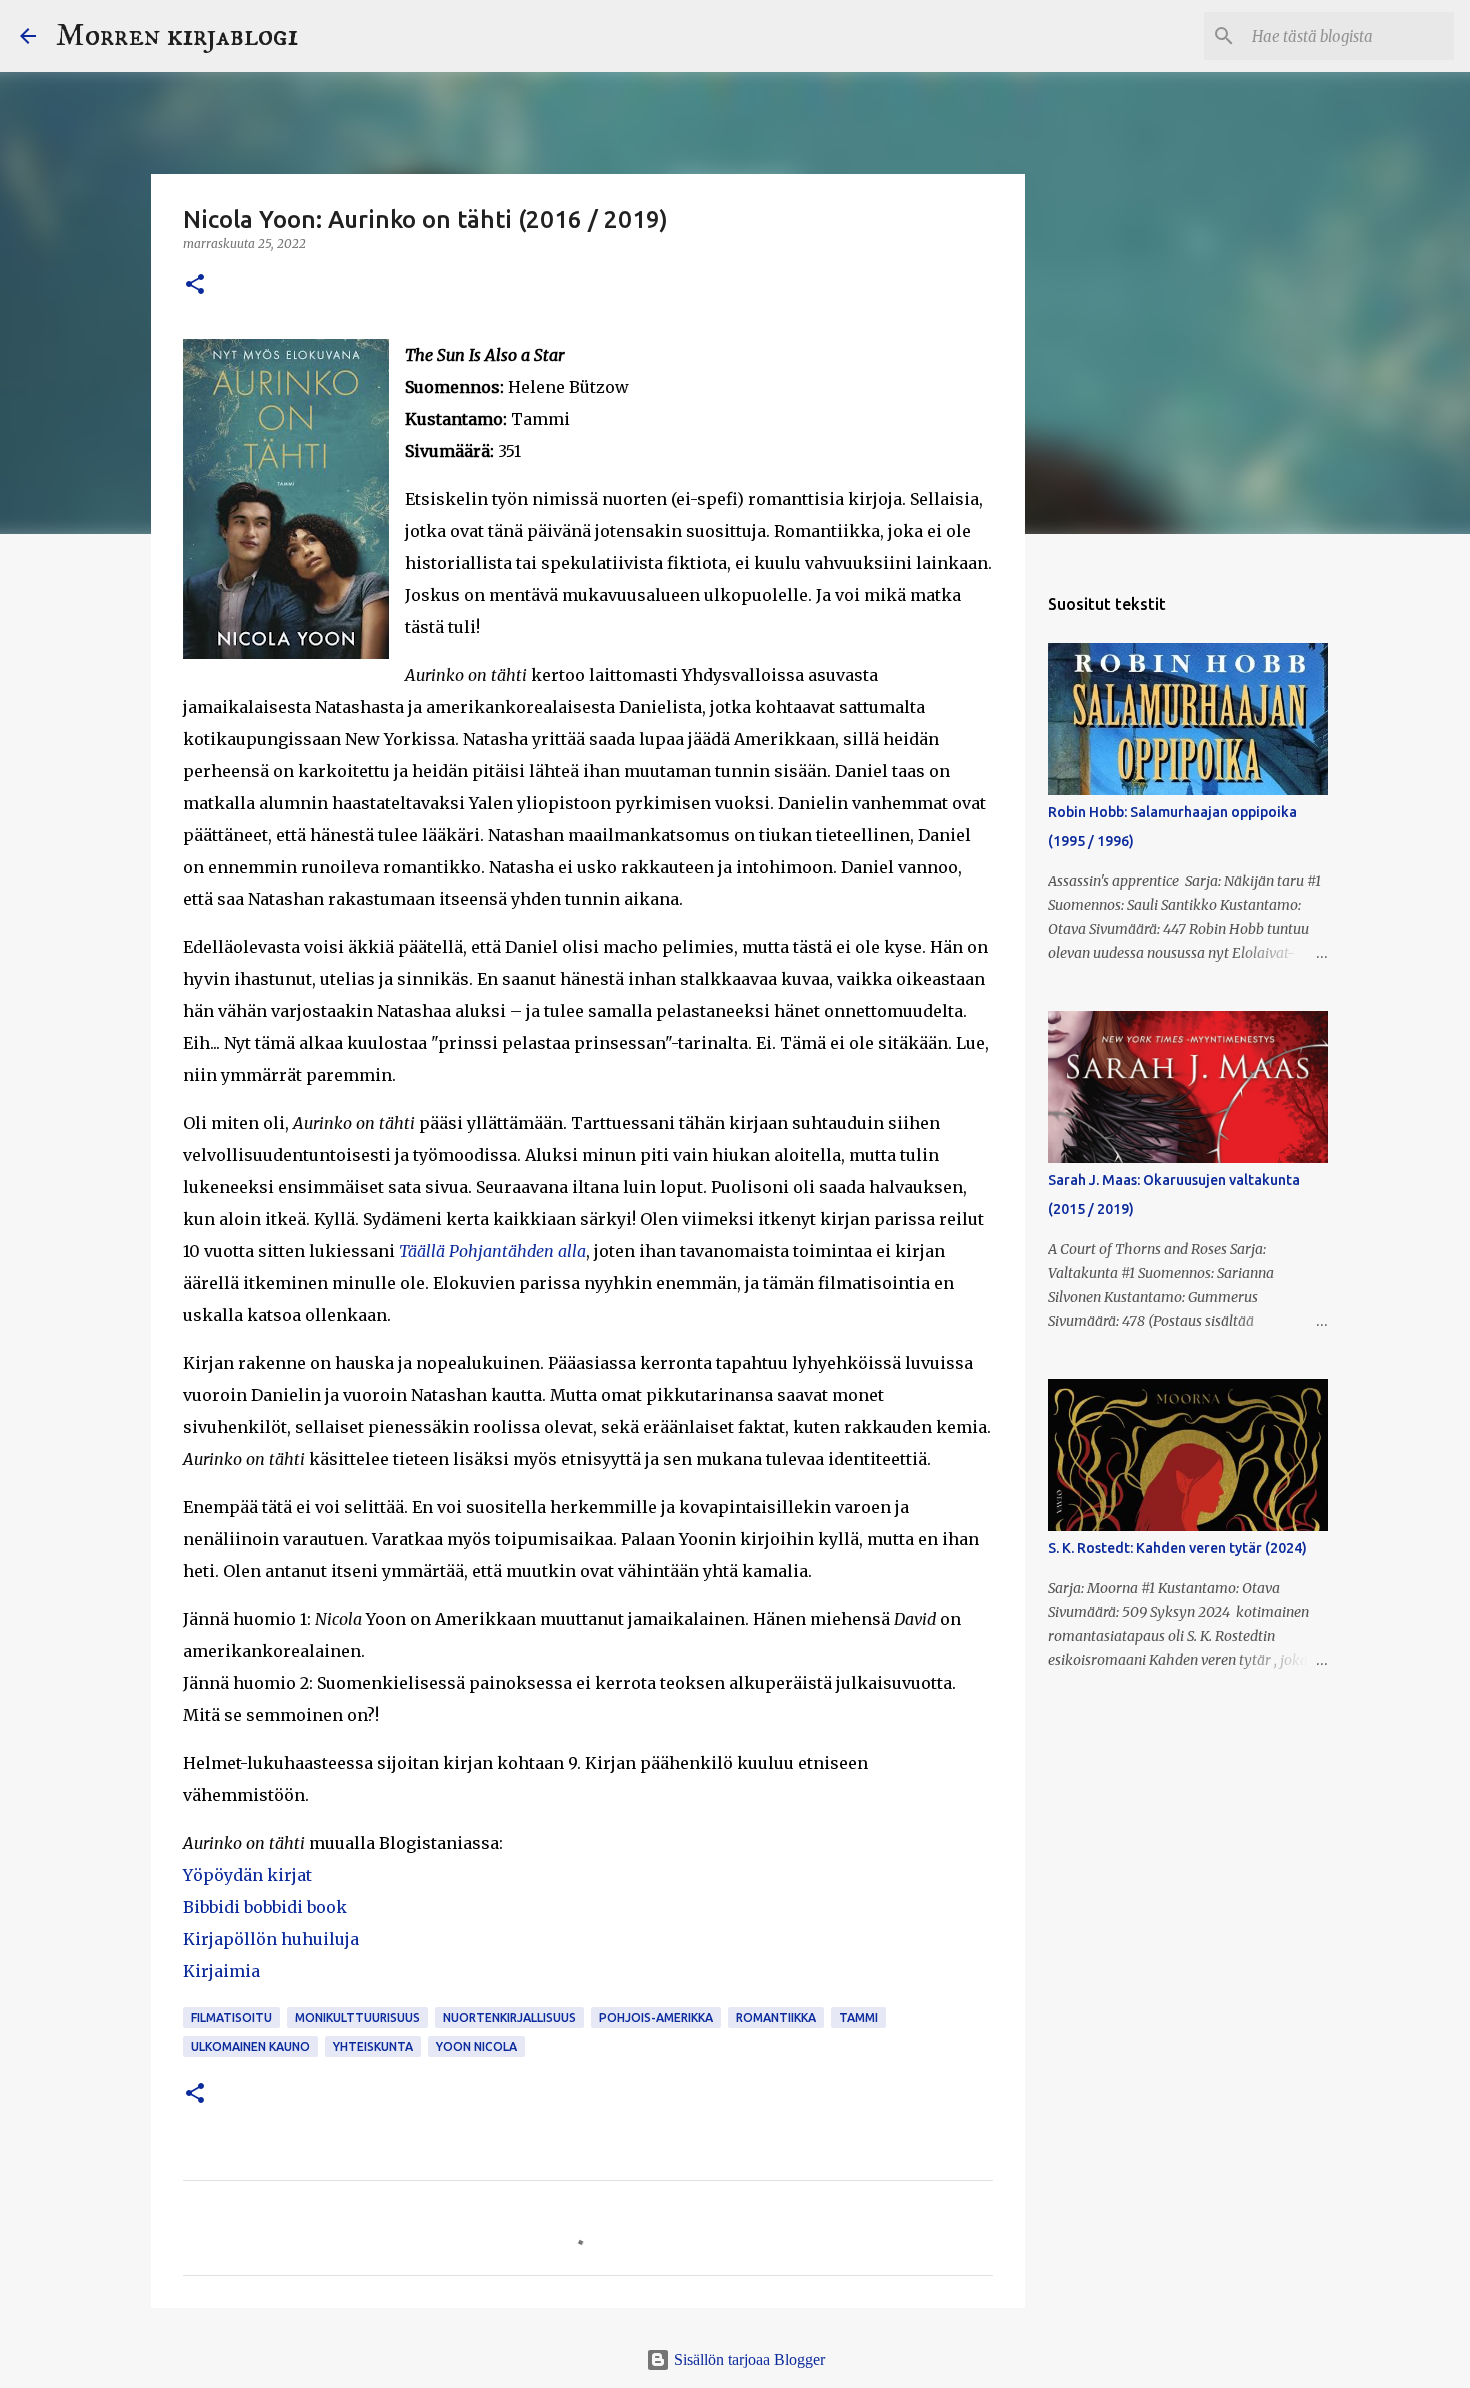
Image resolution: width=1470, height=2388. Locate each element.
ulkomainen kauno (250, 2046)
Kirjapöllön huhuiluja (271, 1939)
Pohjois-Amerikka (656, 2017)
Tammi (858, 2017)
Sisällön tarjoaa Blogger (747, 2359)
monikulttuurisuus (357, 2017)
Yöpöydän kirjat (247, 1875)
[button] (195, 285)
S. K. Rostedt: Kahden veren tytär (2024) (1177, 1548)
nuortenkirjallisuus (509, 2017)
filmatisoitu (231, 2017)
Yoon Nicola (476, 2046)
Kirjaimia (221, 1971)
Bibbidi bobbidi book (265, 1907)
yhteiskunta (373, 2046)
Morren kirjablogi (177, 36)
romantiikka (776, 2017)
